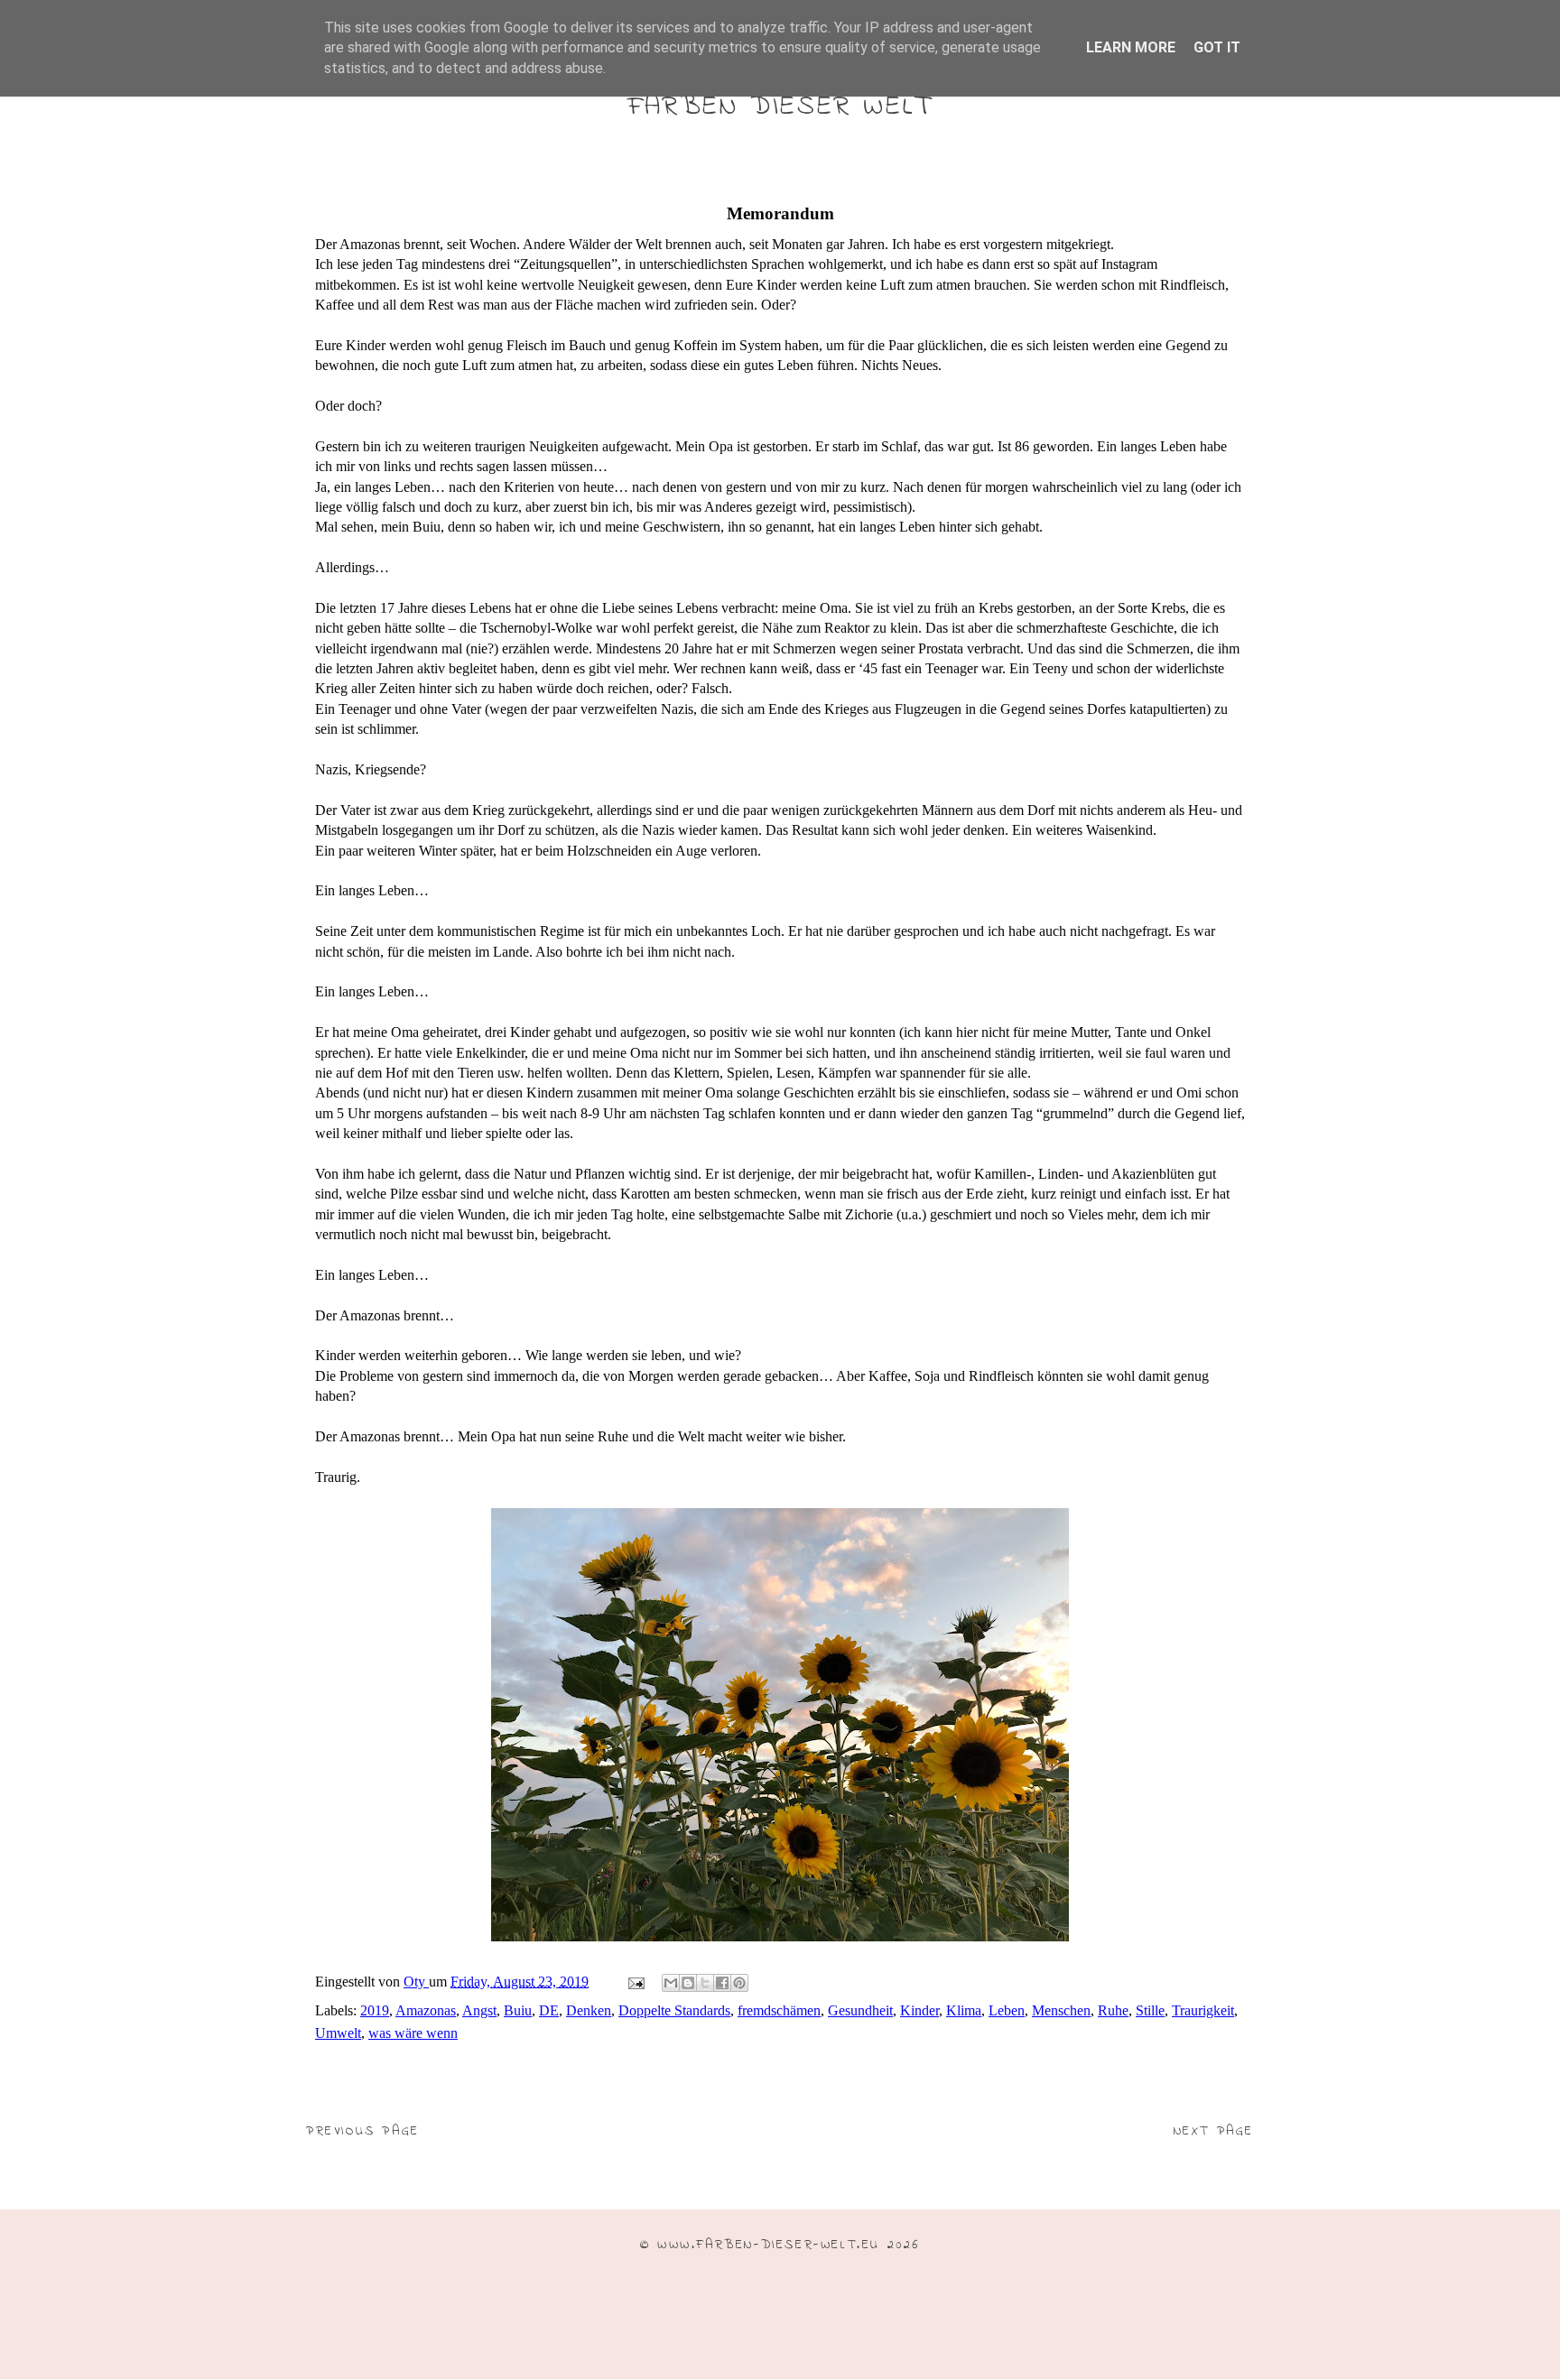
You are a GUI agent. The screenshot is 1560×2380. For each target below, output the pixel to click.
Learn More (1131, 47)
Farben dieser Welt (780, 107)
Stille (1150, 2010)
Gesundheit (860, 2010)
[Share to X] (705, 1983)
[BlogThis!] (688, 1983)
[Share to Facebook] (722, 1983)
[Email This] (671, 1983)
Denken (589, 2010)
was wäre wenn (413, 2033)
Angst (479, 2010)
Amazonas (426, 2010)
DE (549, 2010)
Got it (1217, 47)
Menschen (1061, 2010)
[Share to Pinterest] (739, 1983)
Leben (1007, 2010)
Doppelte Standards (674, 2010)
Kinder (919, 2010)
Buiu (518, 2010)
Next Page (1214, 2131)
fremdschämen (779, 2010)
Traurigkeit (1203, 2010)
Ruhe (1113, 2010)
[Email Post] (635, 1982)
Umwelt (338, 2033)
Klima (964, 2010)
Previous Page (363, 2131)
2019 (375, 2010)
